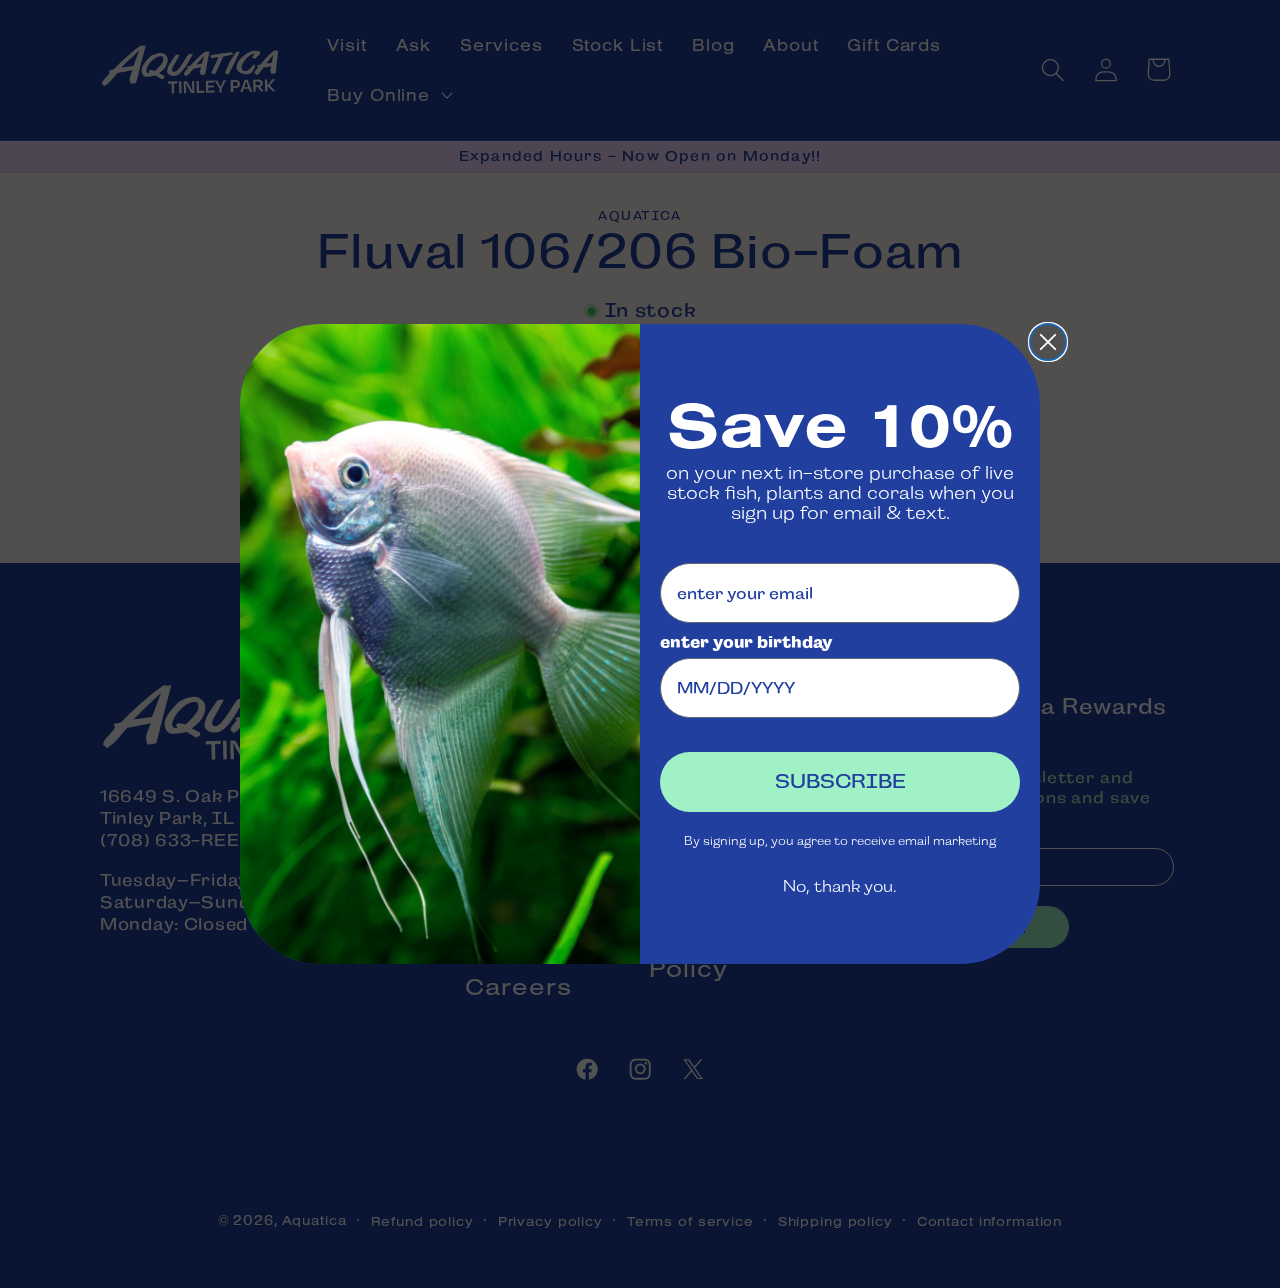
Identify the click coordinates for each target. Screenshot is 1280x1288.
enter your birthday (746, 642)
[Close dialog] (1048, 342)
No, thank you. (840, 886)
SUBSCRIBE (840, 781)
